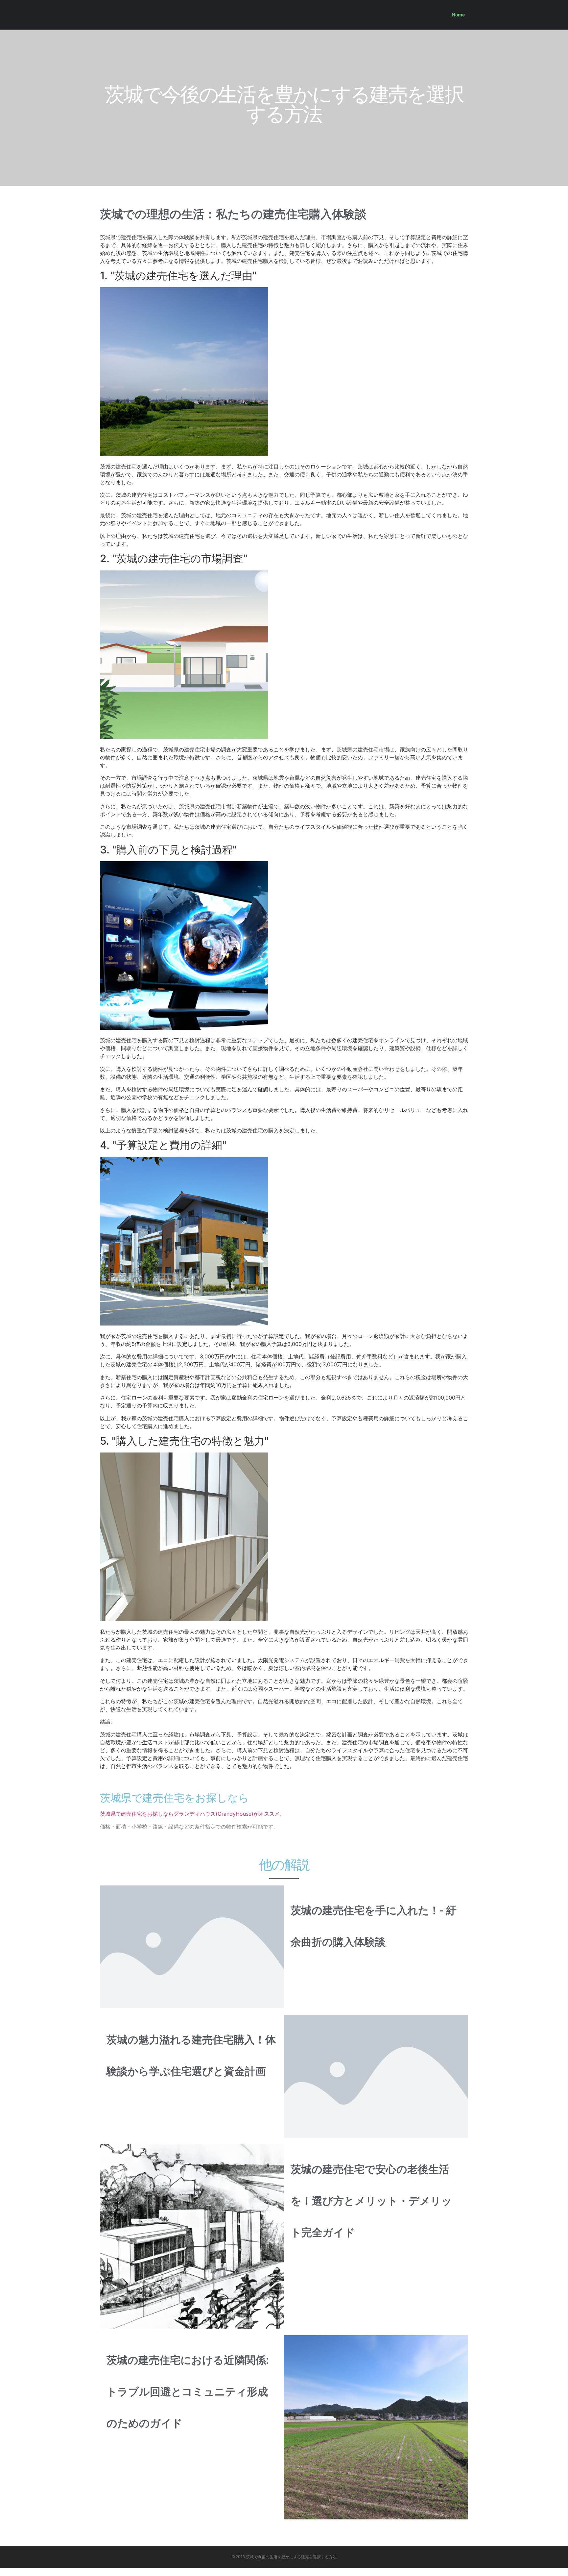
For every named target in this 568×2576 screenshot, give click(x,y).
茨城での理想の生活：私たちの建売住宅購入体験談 (233, 214)
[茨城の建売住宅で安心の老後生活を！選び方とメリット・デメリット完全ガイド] (192, 2236)
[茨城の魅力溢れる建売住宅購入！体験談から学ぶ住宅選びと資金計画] (376, 2076)
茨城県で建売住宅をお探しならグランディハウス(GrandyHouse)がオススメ (190, 1814)
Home (458, 15)
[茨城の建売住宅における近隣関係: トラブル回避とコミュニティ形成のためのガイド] (376, 2427)
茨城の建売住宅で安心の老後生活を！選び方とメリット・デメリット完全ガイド (371, 2201)
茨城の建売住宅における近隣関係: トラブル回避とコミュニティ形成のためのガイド (188, 2392)
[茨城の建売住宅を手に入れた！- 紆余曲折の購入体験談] (192, 1946)
